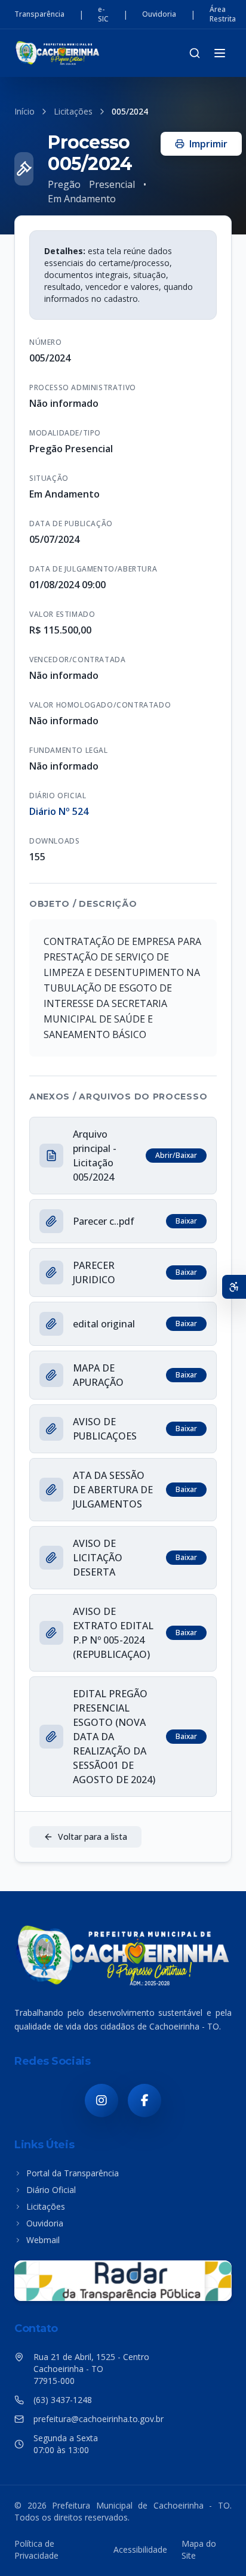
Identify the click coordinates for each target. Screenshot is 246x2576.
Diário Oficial (51, 2190)
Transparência (39, 14)
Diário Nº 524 (59, 811)
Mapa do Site (199, 2549)
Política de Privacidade (36, 2549)
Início (24, 111)
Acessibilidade (140, 2549)
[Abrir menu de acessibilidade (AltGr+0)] (234, 1287)
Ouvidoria (159, 14)
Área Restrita (223, 14)
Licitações (73, 111)
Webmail (43, 2240)
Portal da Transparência (73, 2173)
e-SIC (103, 14)
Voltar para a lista (93, 1837)
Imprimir (208, 144)
